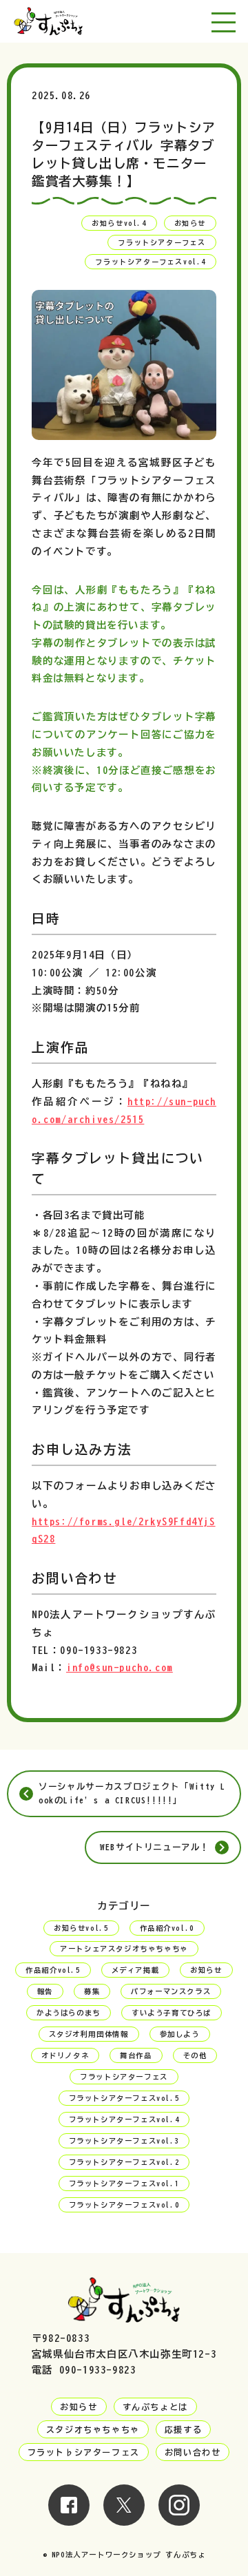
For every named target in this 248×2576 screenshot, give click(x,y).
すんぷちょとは (155, 2407)
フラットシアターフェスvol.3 (124, 2141)
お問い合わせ (193, 2452)
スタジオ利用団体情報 (89, 2034)
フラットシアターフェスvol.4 (151, 262)
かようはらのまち (69, 2013)
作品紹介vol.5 (53, 1970)
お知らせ (190, 223)
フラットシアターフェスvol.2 (124, 2162)
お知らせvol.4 (119, 223)
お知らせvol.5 (81, 1928)
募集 (92, 1991)
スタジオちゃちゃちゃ (93, 2429)
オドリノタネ (65, 2055)
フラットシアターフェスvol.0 (124, 2205)
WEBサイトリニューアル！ (155, 1847)
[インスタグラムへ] (179, 2517)
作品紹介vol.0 (167, 1928)
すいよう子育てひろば (172, 2013)
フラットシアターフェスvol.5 (124, 2098)
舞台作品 (136, 2055)
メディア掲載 (136, 1970)
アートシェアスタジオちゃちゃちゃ (124, 1949)
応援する (183, 2429)
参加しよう (180, 2034)
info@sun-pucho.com (120, 1667)
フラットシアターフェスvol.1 (124, 2184)
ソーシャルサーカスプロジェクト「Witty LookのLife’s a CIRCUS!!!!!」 (132, 1793)
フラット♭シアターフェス (84, 2452)
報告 (45, 1991)
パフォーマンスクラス (171, 1991)
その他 (195, 2055)
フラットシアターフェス (162, 242)
